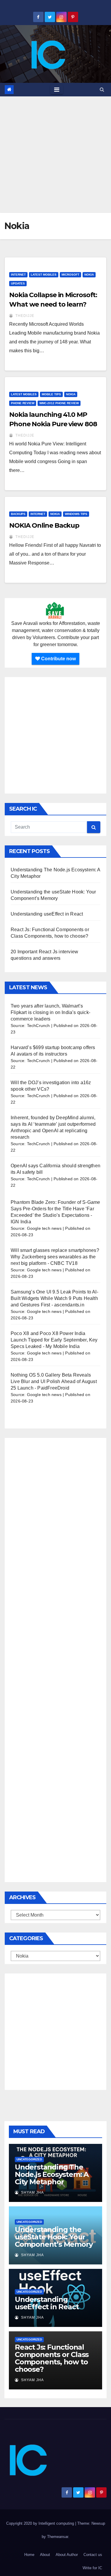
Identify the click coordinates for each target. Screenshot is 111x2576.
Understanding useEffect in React (47, 914)
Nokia (89, 275)
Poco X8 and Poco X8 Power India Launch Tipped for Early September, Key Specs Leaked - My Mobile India (54, 1340)
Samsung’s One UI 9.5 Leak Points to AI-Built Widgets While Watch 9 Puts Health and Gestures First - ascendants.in (54, 1298)
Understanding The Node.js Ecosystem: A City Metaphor (52, 2174)
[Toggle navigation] (57, 90)
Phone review (23, 403)
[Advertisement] (55, 155)
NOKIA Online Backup (44, 525)
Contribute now (58, 659)
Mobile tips (51, 394)
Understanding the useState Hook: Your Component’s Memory (54, 2237)
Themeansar (58, 2537)
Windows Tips (76, 514)
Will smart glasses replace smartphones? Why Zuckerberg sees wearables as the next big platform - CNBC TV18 (55, 1257)
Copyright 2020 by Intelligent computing (41, 2523)
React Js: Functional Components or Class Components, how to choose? (52, 2358)
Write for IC (92, 2568)
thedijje (24, 316)
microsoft (70, 275)
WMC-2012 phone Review (59, 403)
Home (29, 2555)
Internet (18, 275)
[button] (102, 89)
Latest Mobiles (44, 275)
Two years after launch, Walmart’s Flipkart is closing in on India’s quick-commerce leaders (50, 1012)
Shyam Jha (32, 2193)
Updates (18, 283)
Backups (18, 514)
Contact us (93, 2555)
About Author (67, 2555)
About (45, 2555)
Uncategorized (29, 2159)
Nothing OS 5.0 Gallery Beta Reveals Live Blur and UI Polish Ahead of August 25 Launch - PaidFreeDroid (54, 1381)
